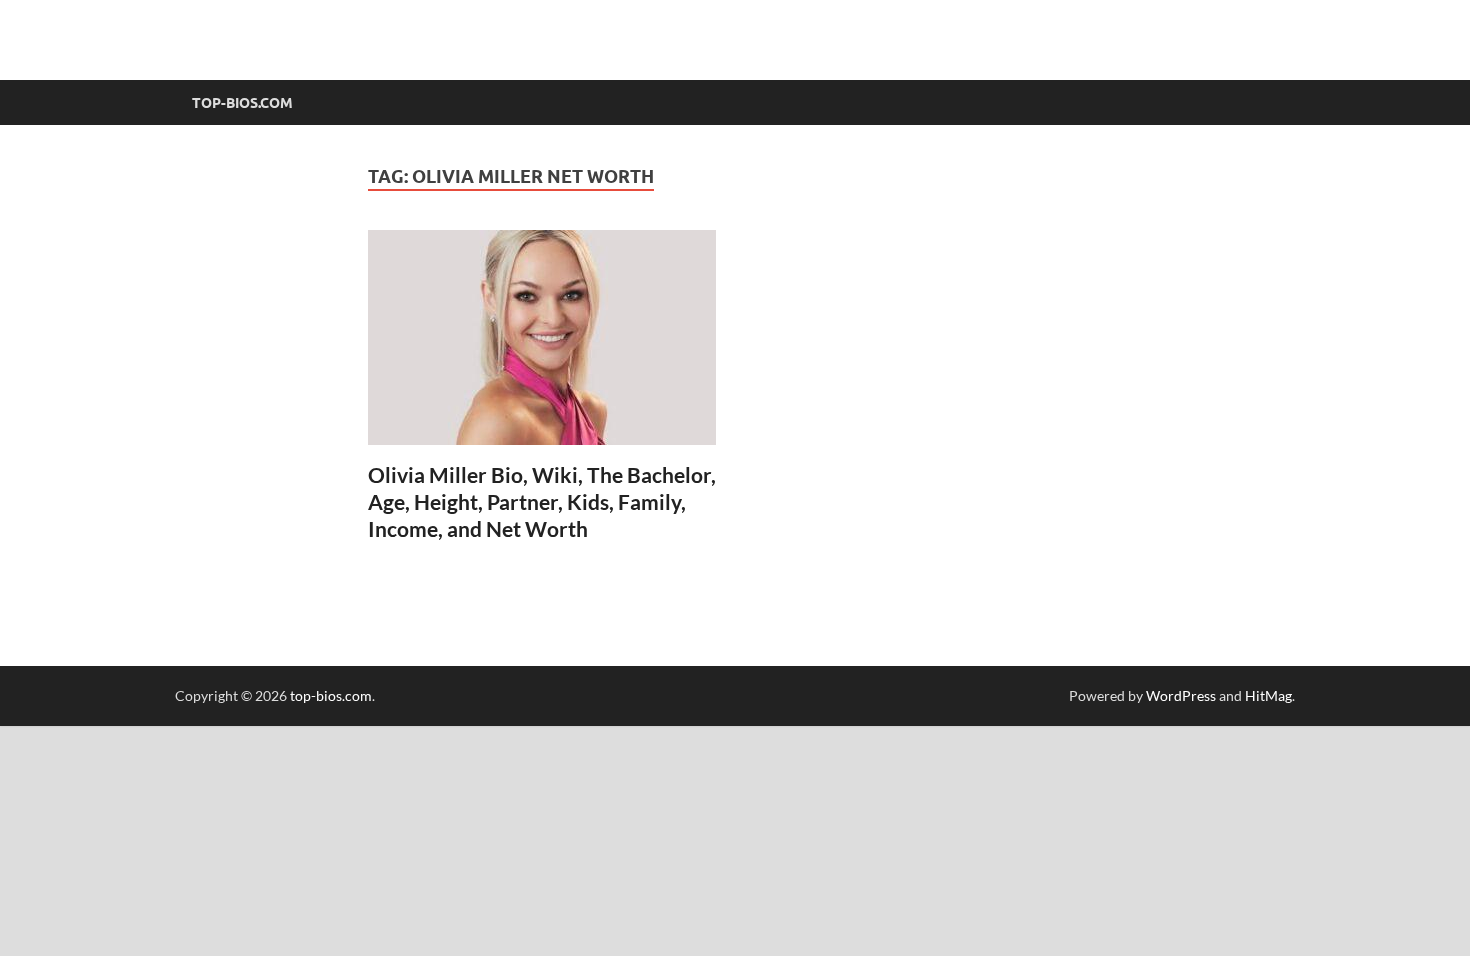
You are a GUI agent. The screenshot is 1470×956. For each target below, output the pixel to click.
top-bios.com (331, 695)
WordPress (1181, 695)
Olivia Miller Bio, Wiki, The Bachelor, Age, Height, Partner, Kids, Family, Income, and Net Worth (542, 502)
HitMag (1268, 695)
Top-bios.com (242, 103)
